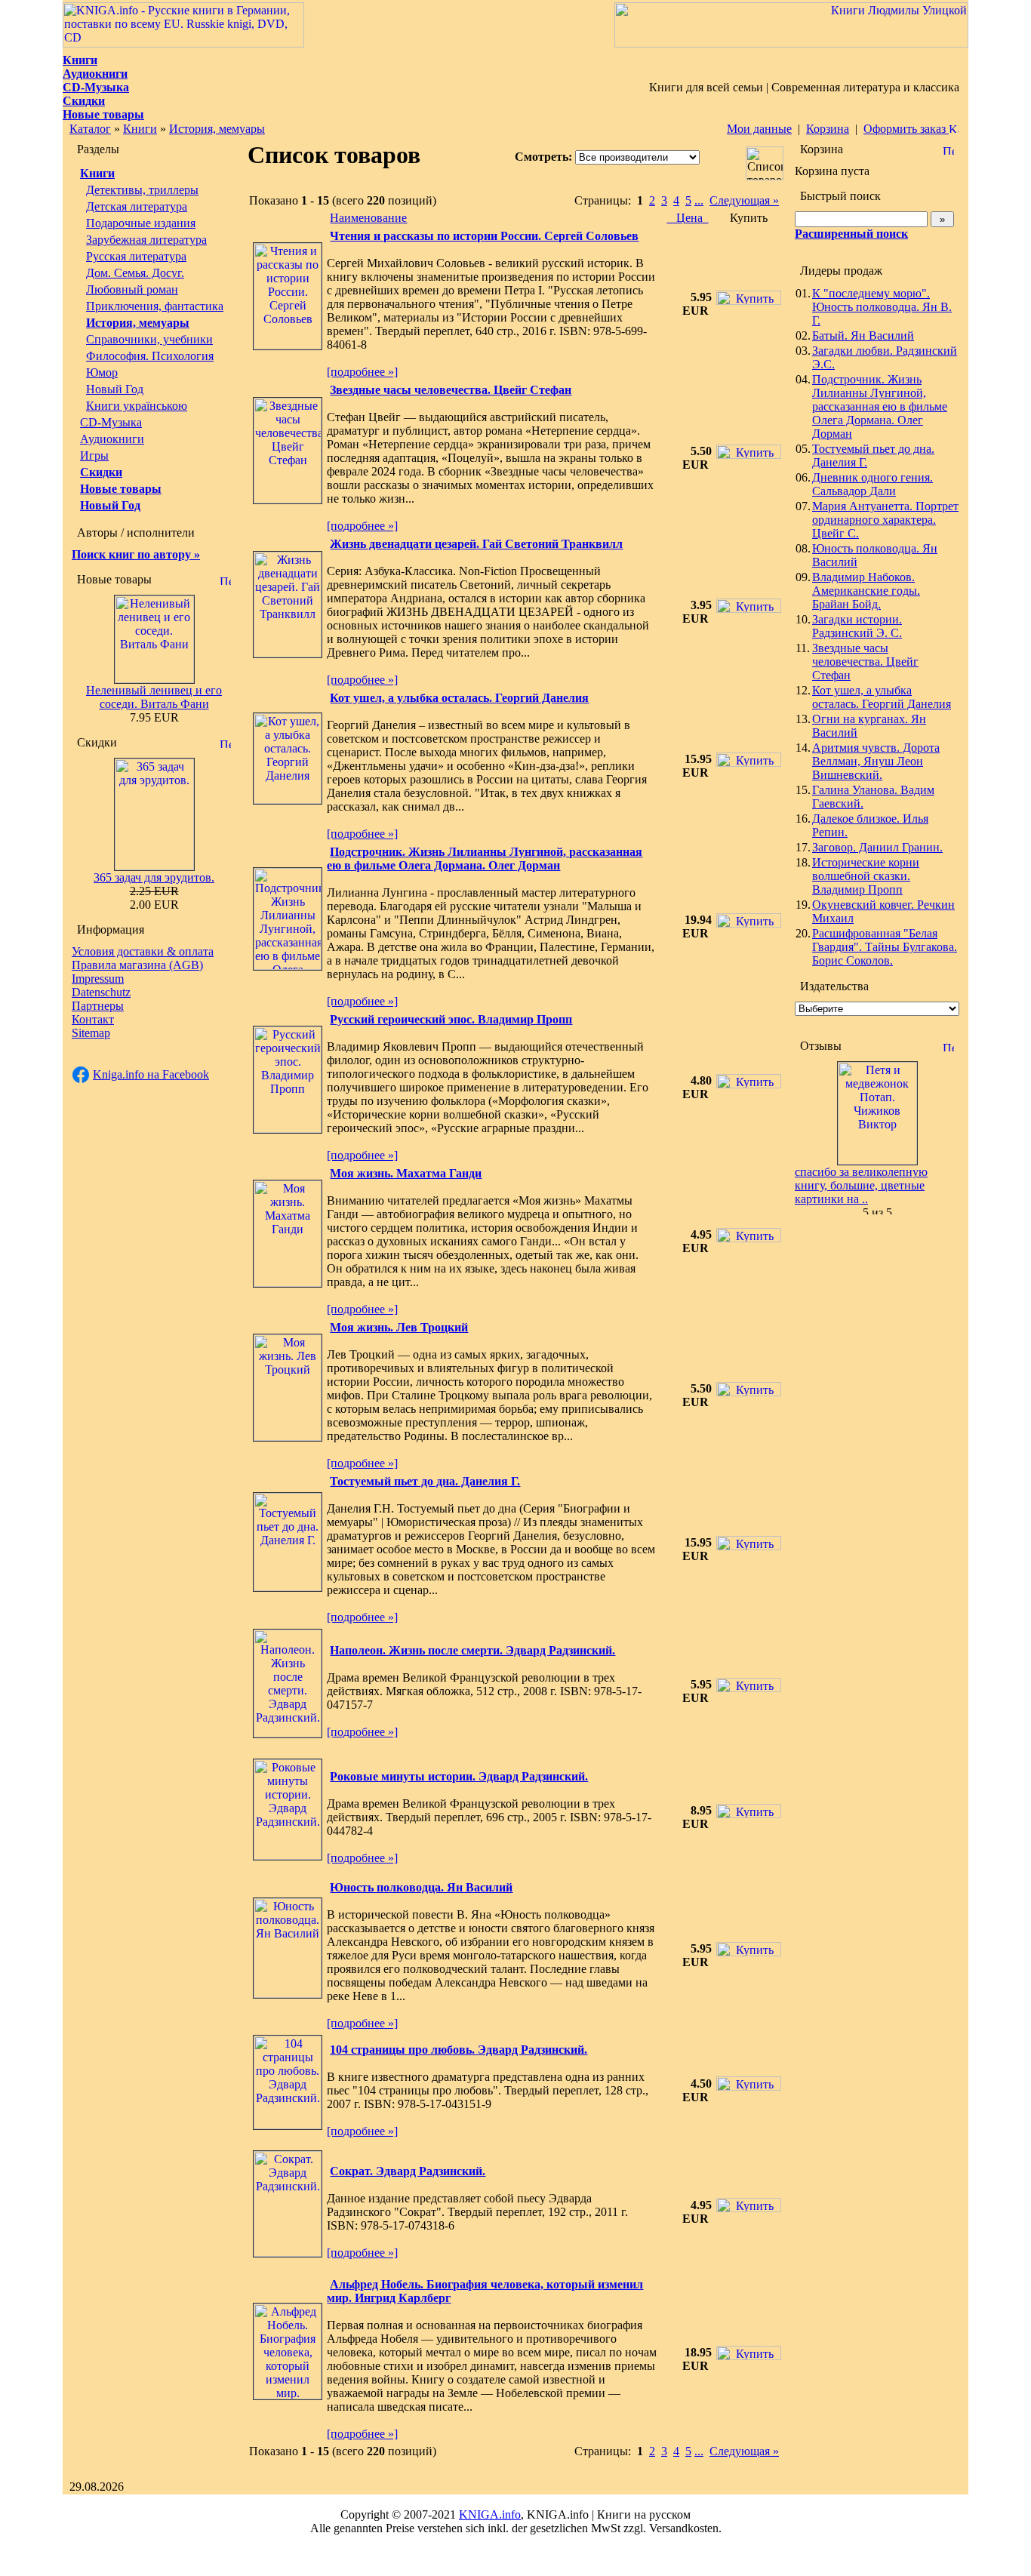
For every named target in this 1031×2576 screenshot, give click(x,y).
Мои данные (759, 129)
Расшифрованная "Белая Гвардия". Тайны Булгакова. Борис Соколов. (885, 947)
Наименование (368, 218)
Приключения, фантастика (155, 306)
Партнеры (98, 1006)
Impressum (98, 979)
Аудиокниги (112, 439)
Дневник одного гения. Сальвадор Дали (873, 484)
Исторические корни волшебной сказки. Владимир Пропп (866, 876)
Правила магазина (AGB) (137, 965)
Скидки (101, 472)
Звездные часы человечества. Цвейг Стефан (865, 662)
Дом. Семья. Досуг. (135, 273)
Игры (94, 455)
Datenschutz (101, 992)
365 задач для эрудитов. (154, 877)
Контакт (93, 1019)
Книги (140, 129)
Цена (688, 218)
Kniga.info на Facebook (151, 1074)
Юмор (102, 372)
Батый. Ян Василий (863, 335)
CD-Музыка (111, 422)
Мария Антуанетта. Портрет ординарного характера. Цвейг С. (885, 520)
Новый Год (115, 389)
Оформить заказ (906, 129)
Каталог (90, 129)
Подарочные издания (141, 223)
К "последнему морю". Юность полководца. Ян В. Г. (882, 307)
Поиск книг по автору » (136, 554)
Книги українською (137, 406)
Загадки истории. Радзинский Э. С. (857, 626)
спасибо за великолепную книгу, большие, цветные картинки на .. (861, 1185)
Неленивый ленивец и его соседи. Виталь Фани (154, 697)
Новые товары (121, 489)
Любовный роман (132, 289)
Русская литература (136, 256)
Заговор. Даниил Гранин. (877, 847)
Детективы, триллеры (142, 190)
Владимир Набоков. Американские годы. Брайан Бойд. (866, 591)
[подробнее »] (362, 372)
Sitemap (91, 1033)
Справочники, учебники (149, 339)
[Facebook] (81, 1075)
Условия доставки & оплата (143, 951)
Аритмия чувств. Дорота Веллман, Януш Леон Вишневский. (876, 761)
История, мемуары (217, 129)
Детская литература (137, 206)
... (699, 200)
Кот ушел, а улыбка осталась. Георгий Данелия (882, 697)
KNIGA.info (490, 2514)
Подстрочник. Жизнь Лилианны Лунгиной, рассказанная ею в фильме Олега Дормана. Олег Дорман (880, 406)
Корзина (828, 129)
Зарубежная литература (146, 240)
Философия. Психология (150, 356)
